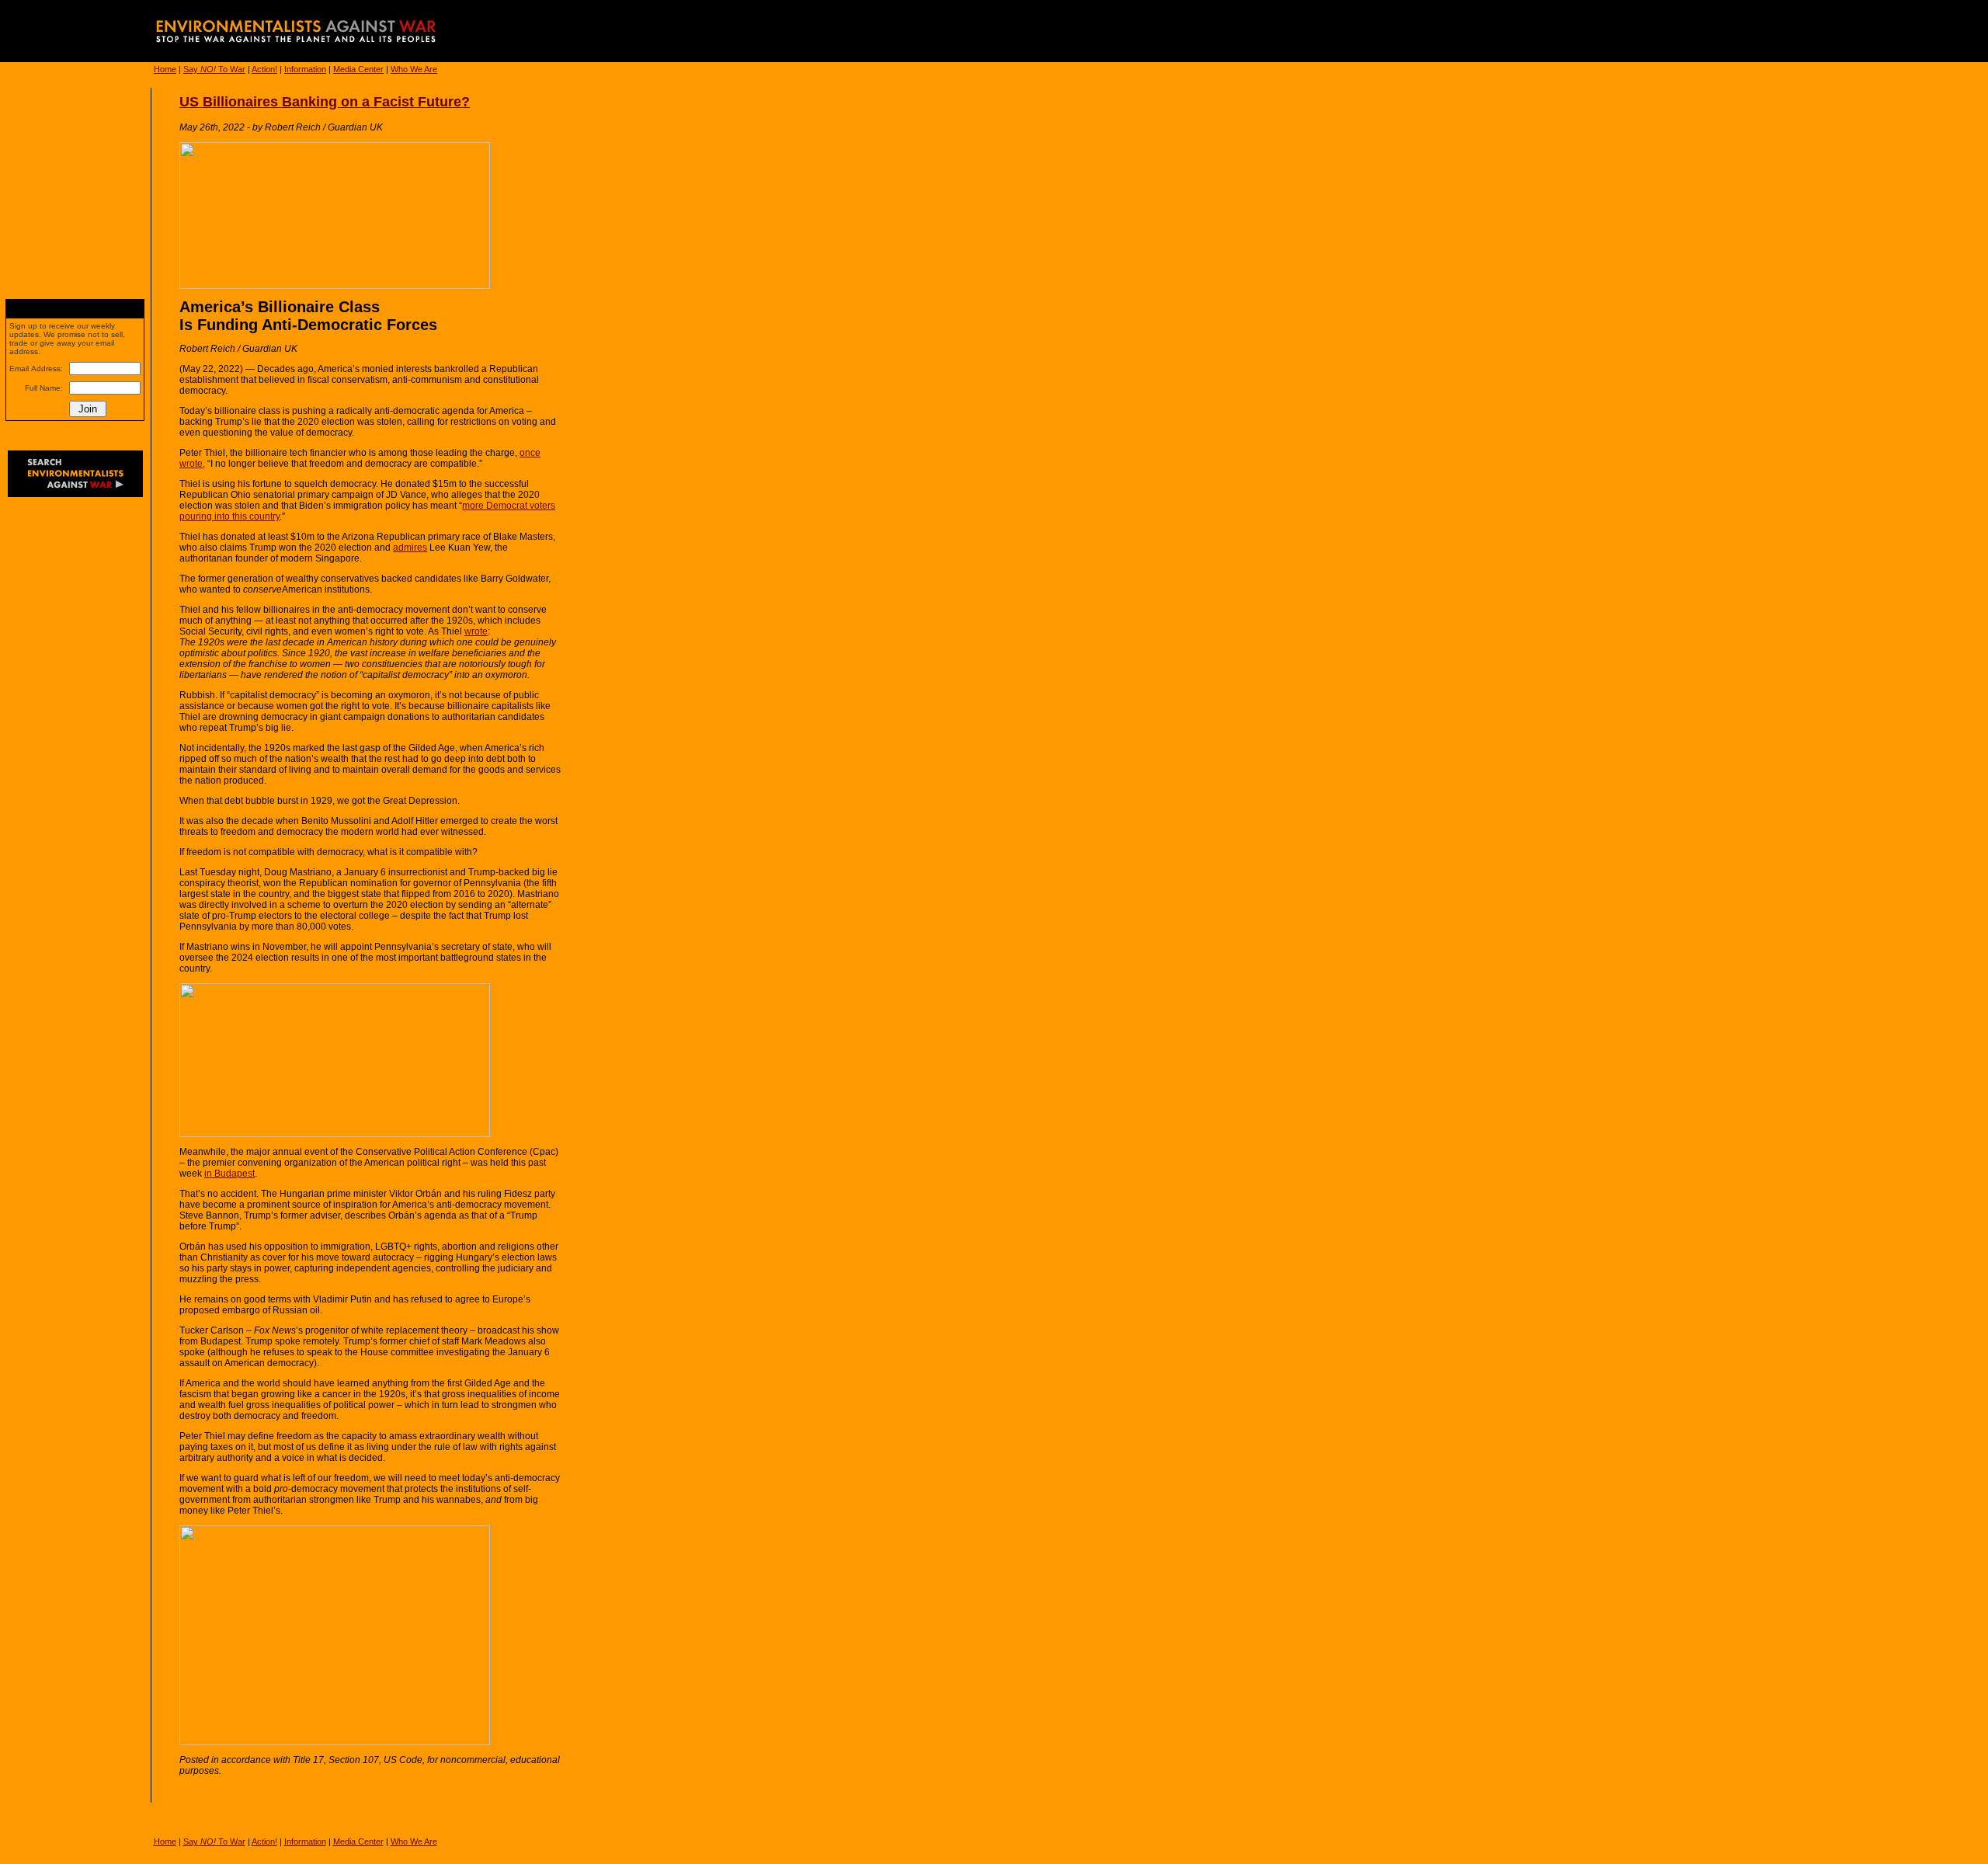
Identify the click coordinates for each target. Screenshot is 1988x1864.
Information (305, 69)
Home (165, 69)
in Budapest (229, 1174)
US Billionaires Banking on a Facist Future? (325, 102)
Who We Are (414, 69)
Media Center (358, 69)
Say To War (214, 69)
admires (410, 548)
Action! (264, 69)
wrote (476, 631)
